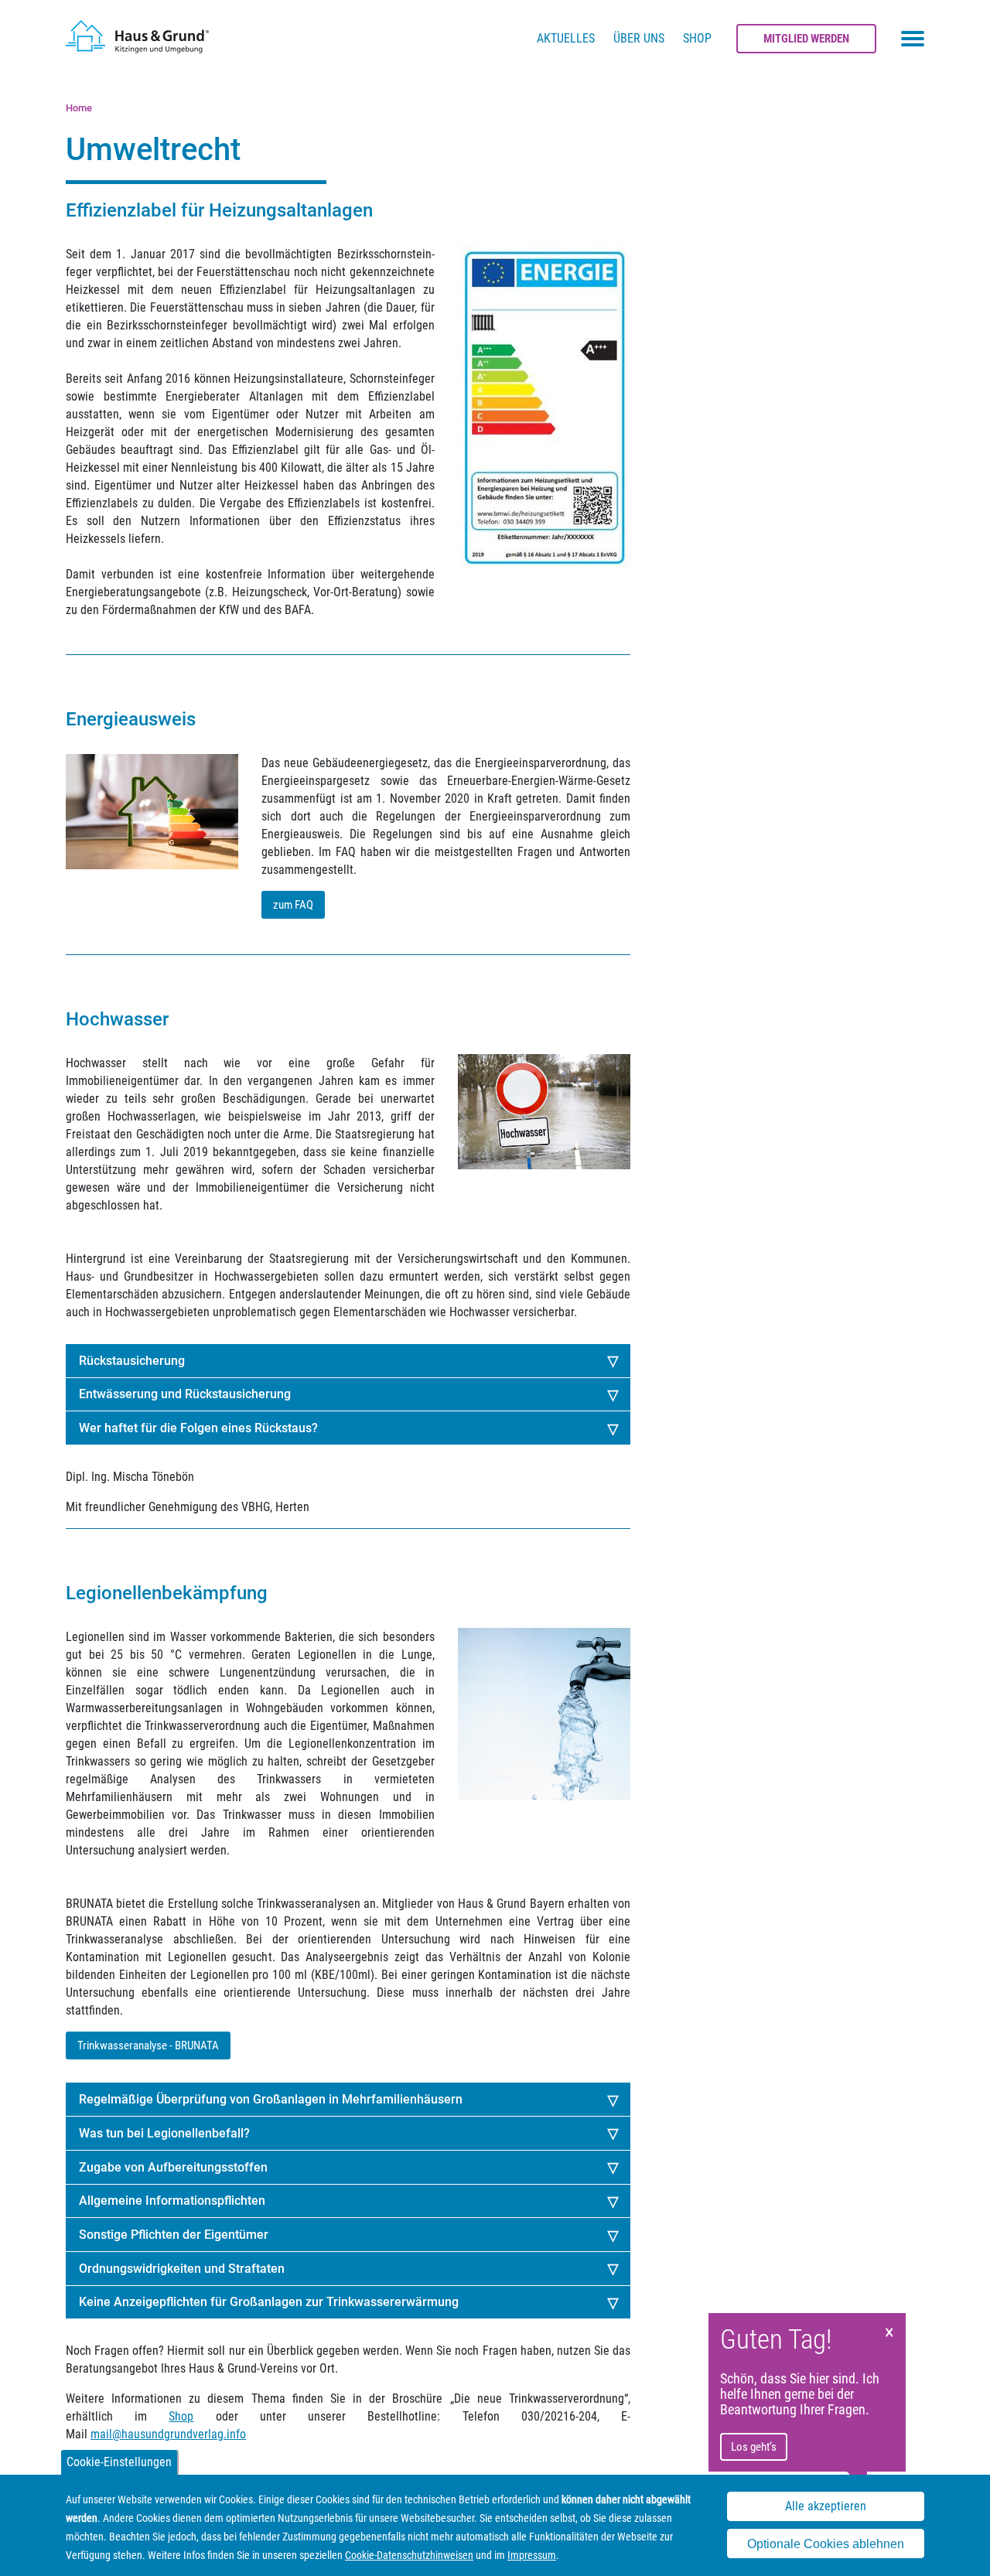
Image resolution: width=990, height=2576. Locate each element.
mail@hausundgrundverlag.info (168, 2434)
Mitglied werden (806, 39)
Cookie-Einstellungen (119, 2462)
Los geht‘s (754, 2447)
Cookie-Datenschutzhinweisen (409, 2555)
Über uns (639, 38)
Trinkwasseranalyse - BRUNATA (148, 2045)
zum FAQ (293, 905)
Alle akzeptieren (826, 2507)
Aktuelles (566, 38)
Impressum (532, 2555)
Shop (697, 38)
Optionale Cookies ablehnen (826, 2544)
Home (79, 108)
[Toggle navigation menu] (913, 39)
